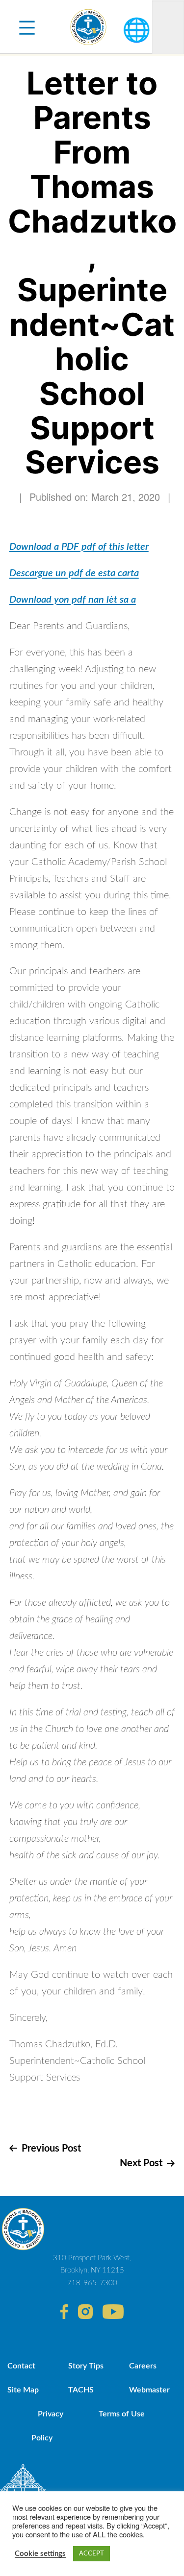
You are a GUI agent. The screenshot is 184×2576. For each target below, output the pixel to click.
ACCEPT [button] (92, 2554)
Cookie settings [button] (40, 2554)
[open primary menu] (27, 27)
